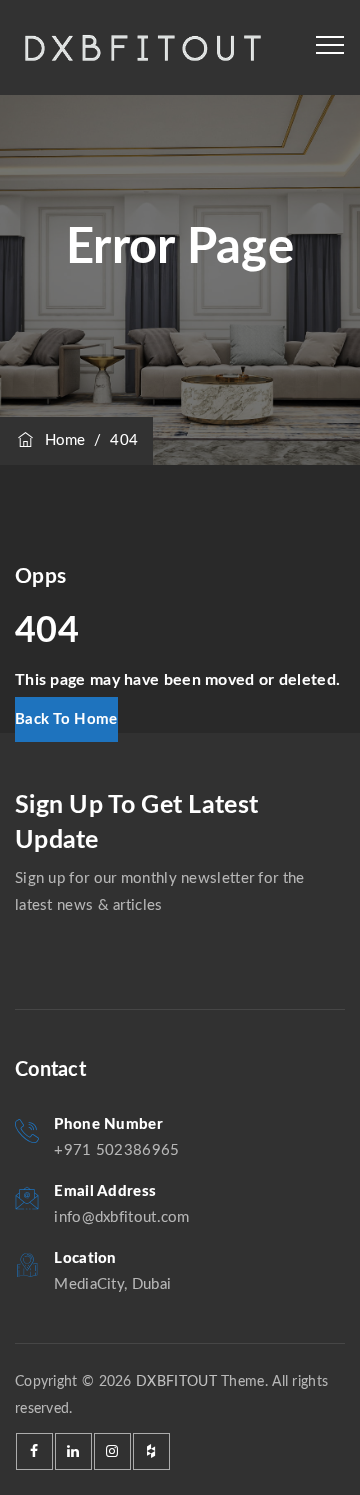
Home (61, 440)
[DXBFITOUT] (141, 47)
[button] (66, 719)
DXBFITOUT (176, 1382)
